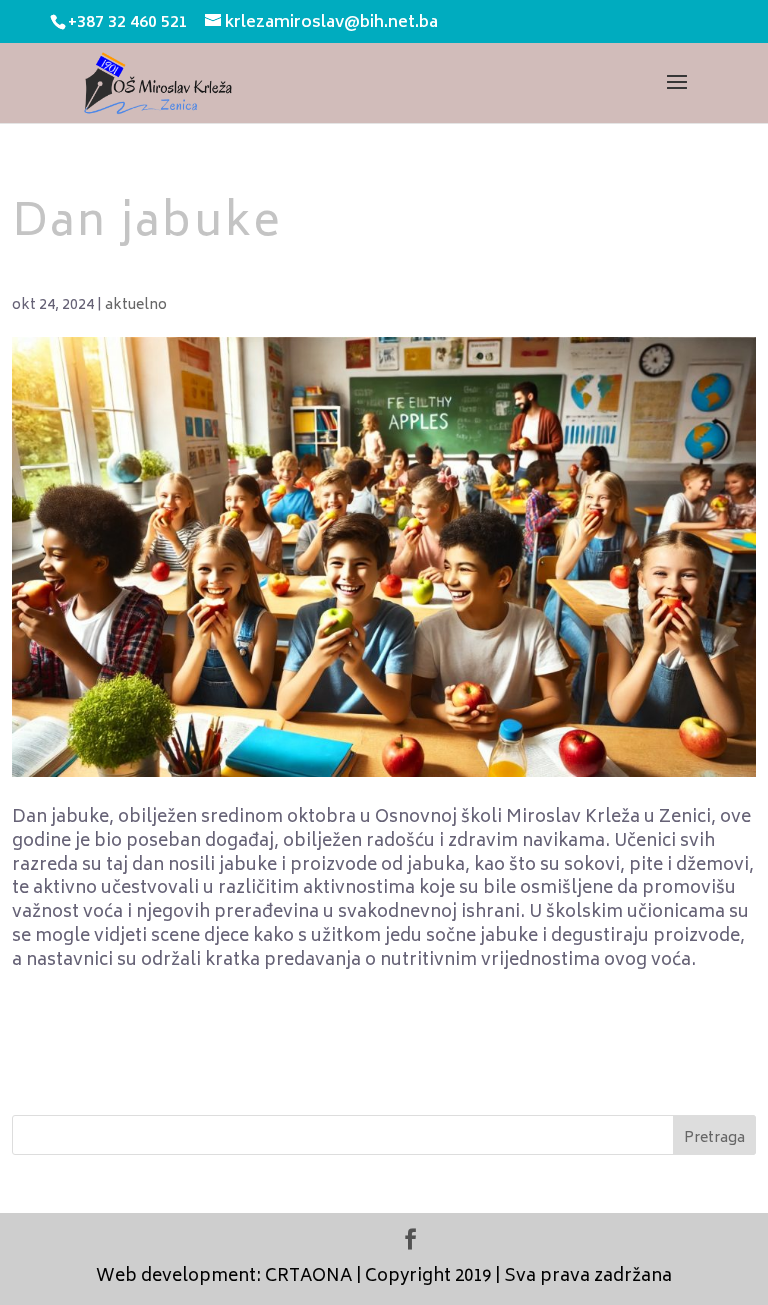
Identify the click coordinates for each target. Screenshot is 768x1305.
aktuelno (136, 305)
